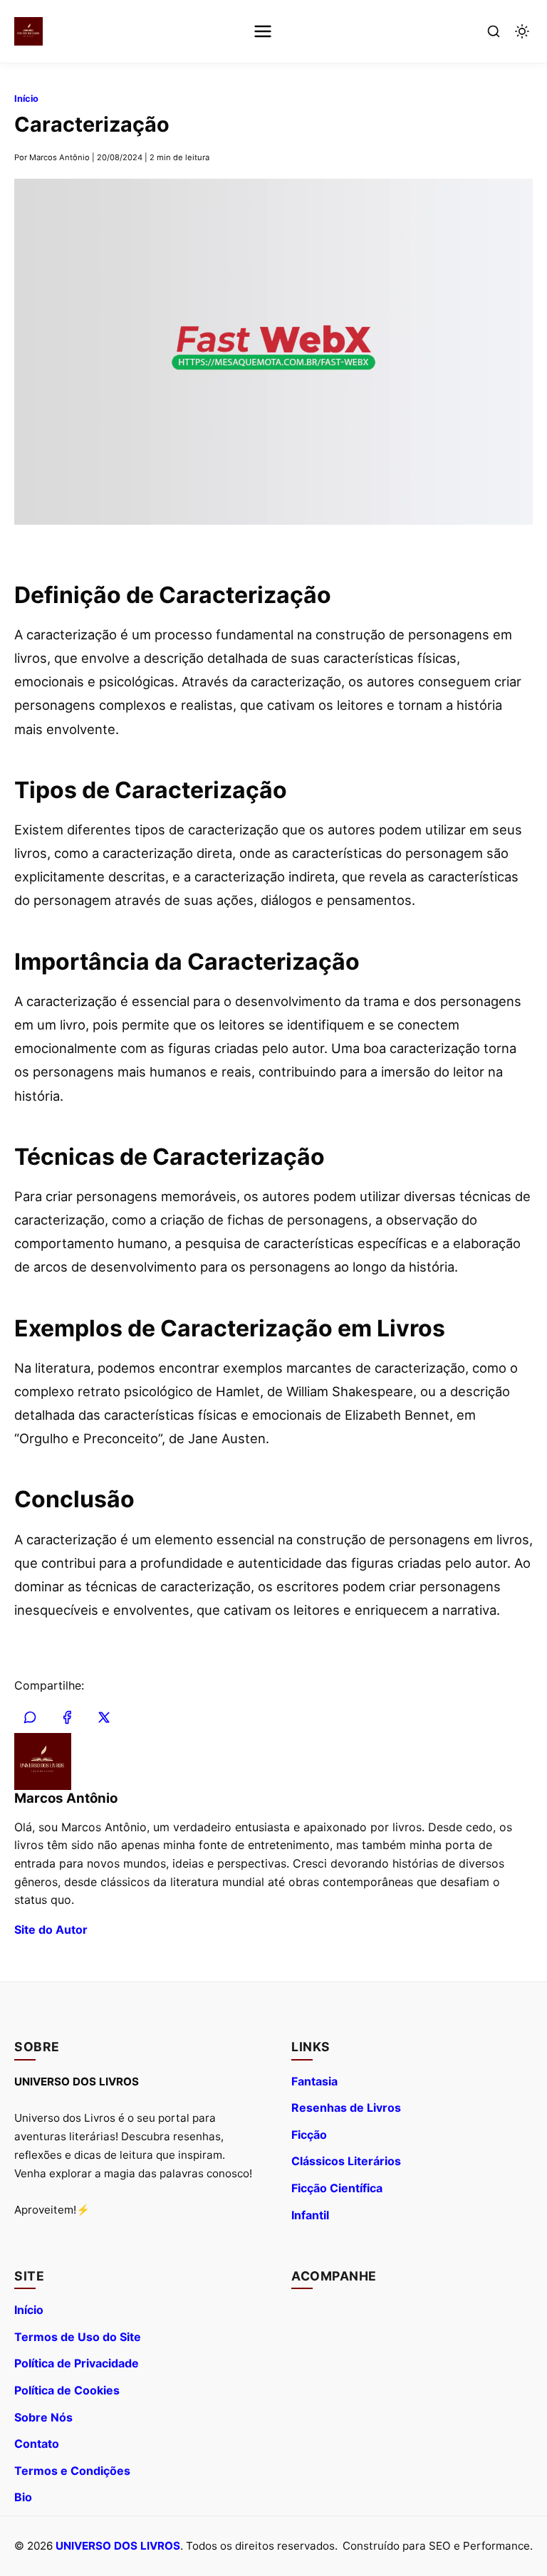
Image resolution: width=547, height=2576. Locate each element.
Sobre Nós (43, 2417)
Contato (37, 2444)
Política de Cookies (67, 2390)
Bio (23, 2497)
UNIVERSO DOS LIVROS (118, 2546)
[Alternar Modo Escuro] (522, 31)
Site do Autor (51, 1930)
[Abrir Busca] (494, 31)
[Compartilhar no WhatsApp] (30, 1717)
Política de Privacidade (77, 2363)
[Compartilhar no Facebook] (67, 1717)
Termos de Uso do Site (78, 2337)
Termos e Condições (72, 2471)
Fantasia (314, 2081)
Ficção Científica (337, 2188)
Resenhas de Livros (346, 2108)
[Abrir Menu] (263, 31)
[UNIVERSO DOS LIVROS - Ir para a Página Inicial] (28, 31)
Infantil (310, 2215)
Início (26, 99)
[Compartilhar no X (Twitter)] (104, 1717)
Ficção (309, 2135)
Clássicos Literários (346, 2161)
